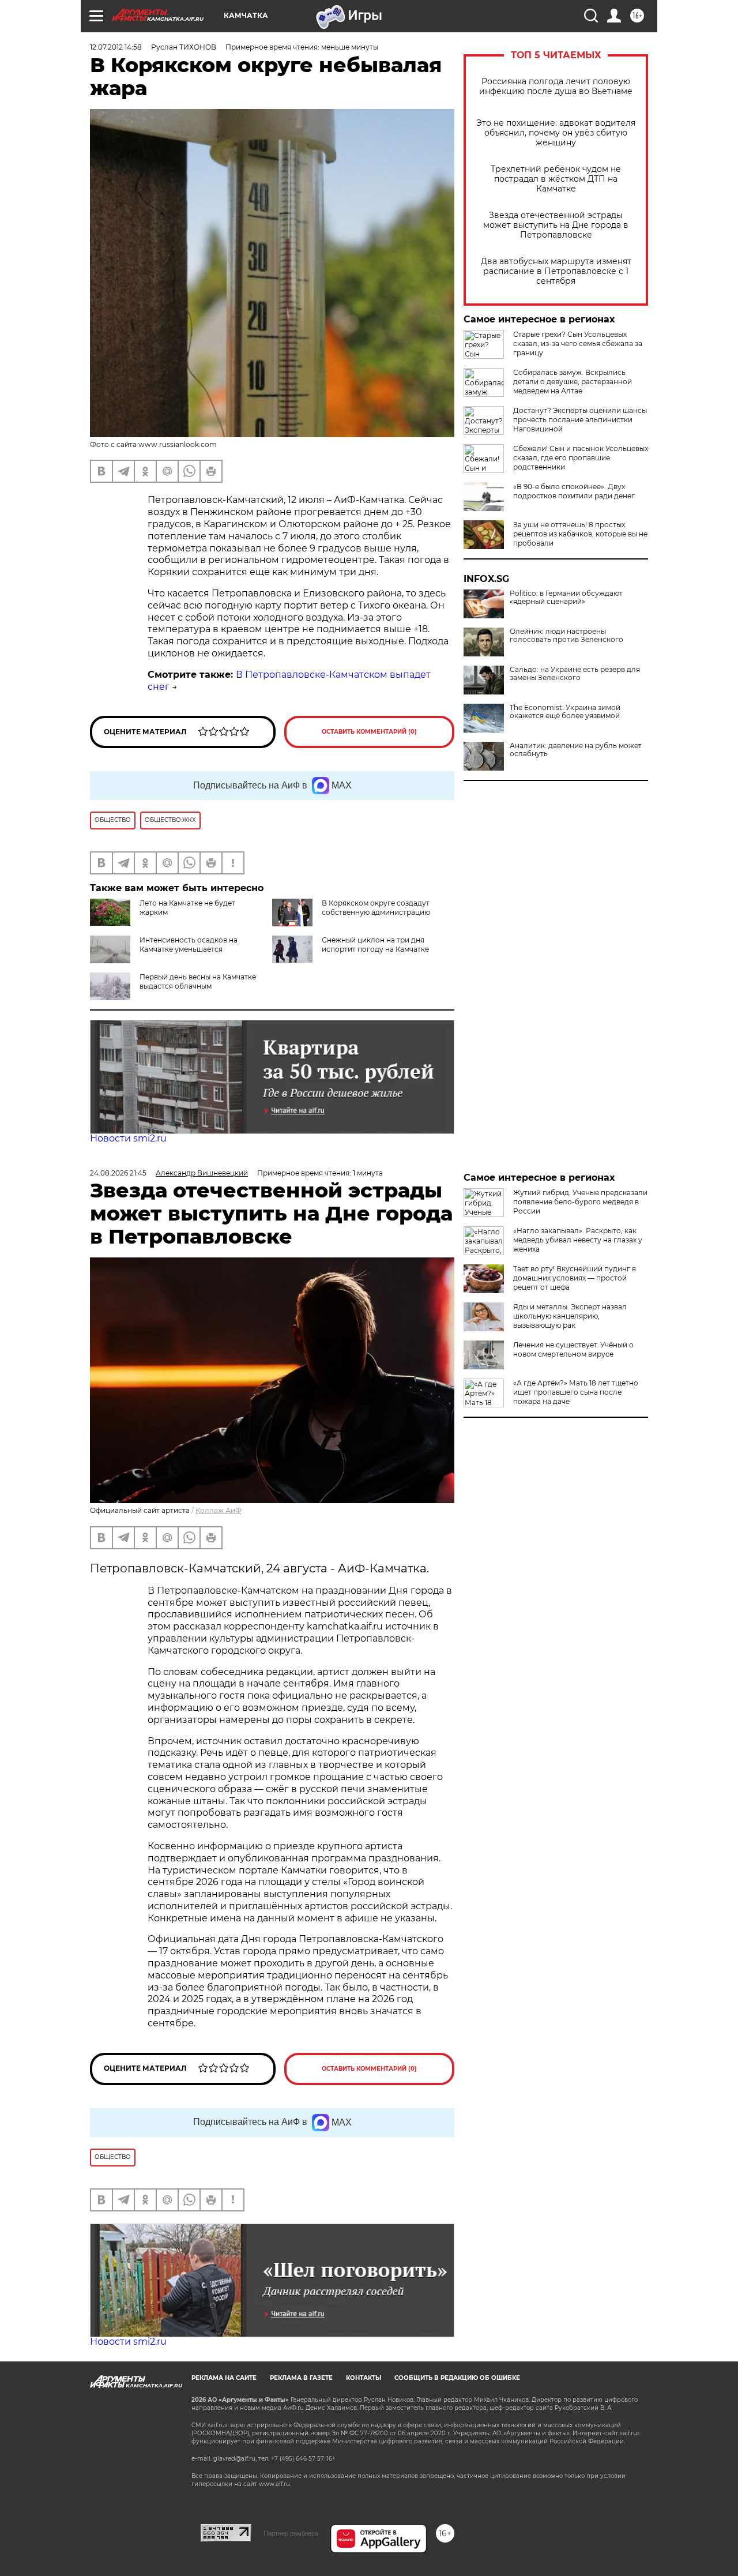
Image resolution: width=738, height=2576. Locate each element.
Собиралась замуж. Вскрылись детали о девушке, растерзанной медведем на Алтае (573, 382)
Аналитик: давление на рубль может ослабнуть (576, 750)
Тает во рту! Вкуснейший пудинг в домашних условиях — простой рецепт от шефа (575, 1278)
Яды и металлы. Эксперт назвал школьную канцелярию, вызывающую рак (570, 1316)
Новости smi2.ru (128, 1138)
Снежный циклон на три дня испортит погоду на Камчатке (375, 945)
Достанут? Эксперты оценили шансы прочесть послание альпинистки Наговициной (580, 420)
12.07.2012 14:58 (116, 47)
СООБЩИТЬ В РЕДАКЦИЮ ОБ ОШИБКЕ (457, 2378)
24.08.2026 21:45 (118, 1173)
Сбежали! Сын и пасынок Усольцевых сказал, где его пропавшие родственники (581, 458)
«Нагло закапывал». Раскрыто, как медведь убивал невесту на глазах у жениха (578, 1240)
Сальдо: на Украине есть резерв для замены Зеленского (575, 674)
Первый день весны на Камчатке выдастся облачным (198, 981)
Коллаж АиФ (219, 1510)
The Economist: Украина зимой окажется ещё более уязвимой (565, 712)
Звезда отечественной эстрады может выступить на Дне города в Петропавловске (556, 225)
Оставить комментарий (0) (369, 732)
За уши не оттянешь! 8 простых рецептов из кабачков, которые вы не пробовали (580, 534)
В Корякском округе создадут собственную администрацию (376, 908)
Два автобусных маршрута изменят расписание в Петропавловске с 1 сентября (556, 271)
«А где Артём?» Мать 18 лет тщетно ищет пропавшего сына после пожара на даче (576, 1392)
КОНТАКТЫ (364, 2378)
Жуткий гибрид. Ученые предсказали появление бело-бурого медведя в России (580, 1202)
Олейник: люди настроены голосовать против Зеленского (566, 636)
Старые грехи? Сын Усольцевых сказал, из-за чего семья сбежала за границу (578, 343)
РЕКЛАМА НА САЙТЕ (224, 2378)
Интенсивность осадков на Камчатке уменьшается (189, 945)
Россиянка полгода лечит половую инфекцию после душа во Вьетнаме (556, 87)
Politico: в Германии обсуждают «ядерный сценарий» (566, 598)
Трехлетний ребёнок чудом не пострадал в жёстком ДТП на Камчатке (556, 179)
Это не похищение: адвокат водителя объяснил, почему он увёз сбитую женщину (556, 133)
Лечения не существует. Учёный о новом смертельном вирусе (573, 1349)
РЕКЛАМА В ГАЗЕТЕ (301, 2378)
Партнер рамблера (291, 2533)
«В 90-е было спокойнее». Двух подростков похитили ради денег (574, 491)
